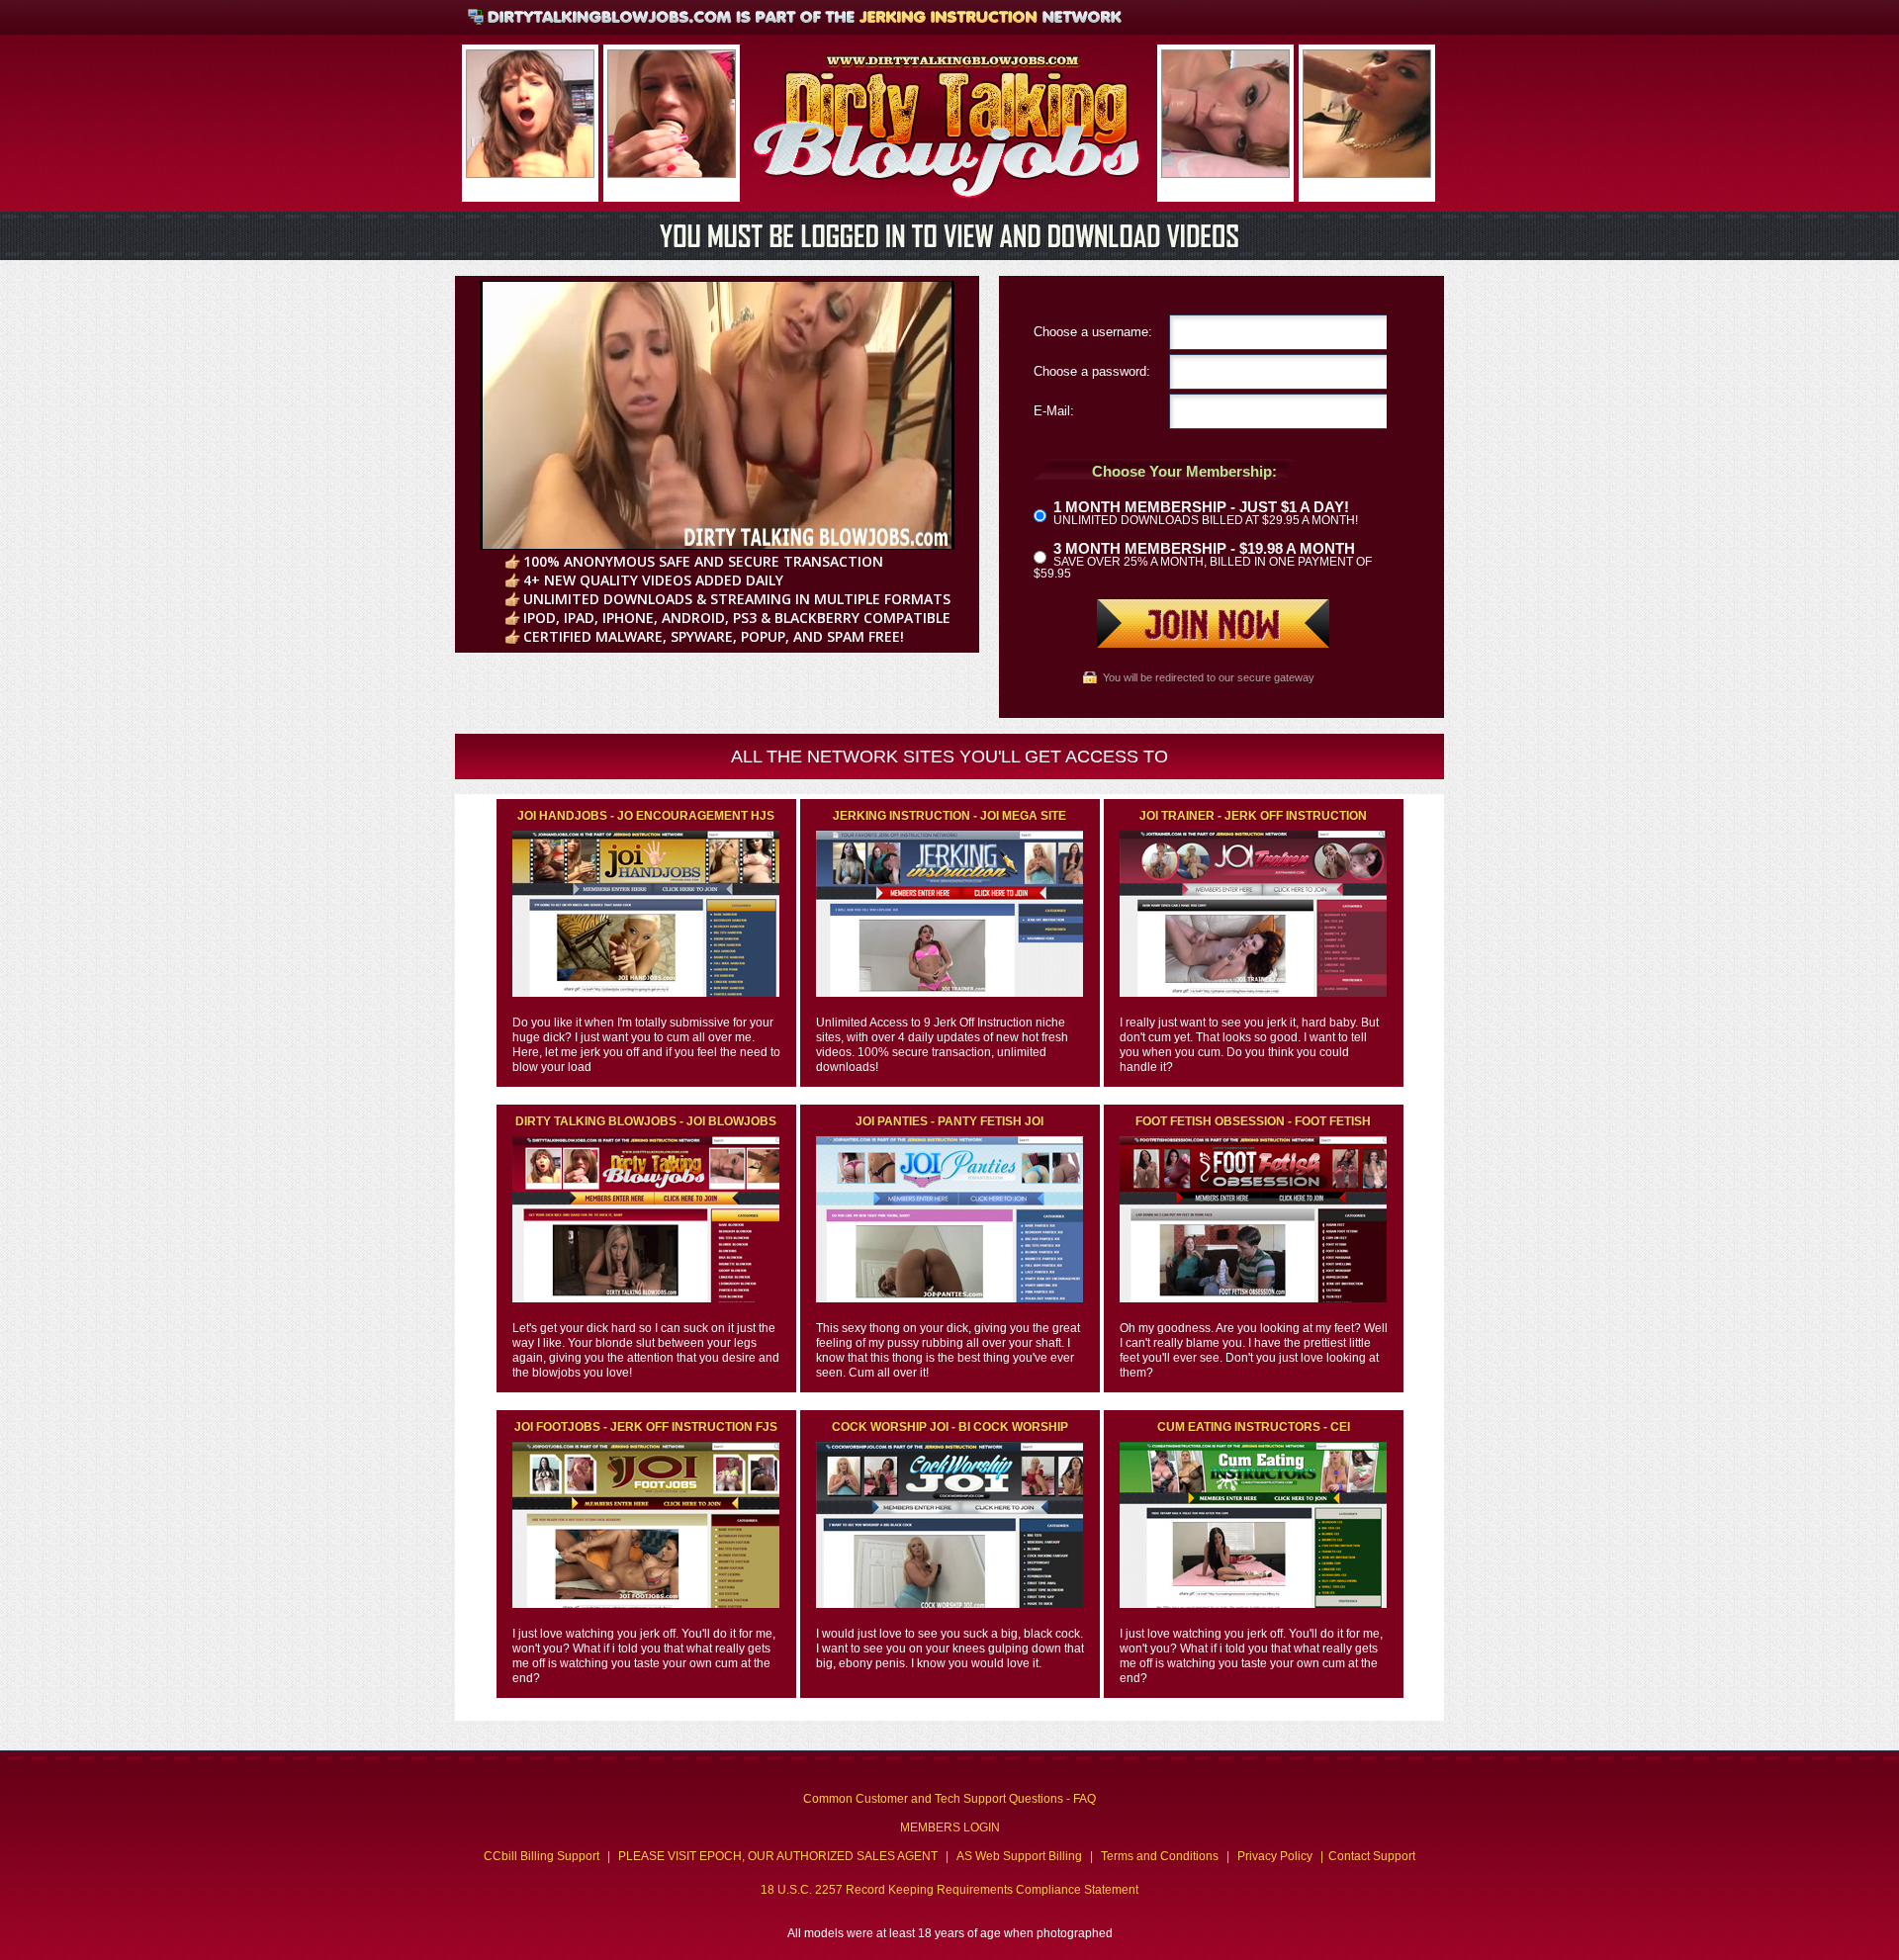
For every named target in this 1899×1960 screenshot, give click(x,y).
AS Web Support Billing (1019, 1856)
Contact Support (1372, 1856)
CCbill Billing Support (542, 1856)
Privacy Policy (1275, 1856)
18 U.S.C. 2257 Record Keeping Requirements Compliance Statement (949, 1890)
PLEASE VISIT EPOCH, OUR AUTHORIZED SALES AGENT (778, 1856)
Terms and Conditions (1160, 1856)
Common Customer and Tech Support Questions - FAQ (949, 1799)
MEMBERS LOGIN (950, 1827)
